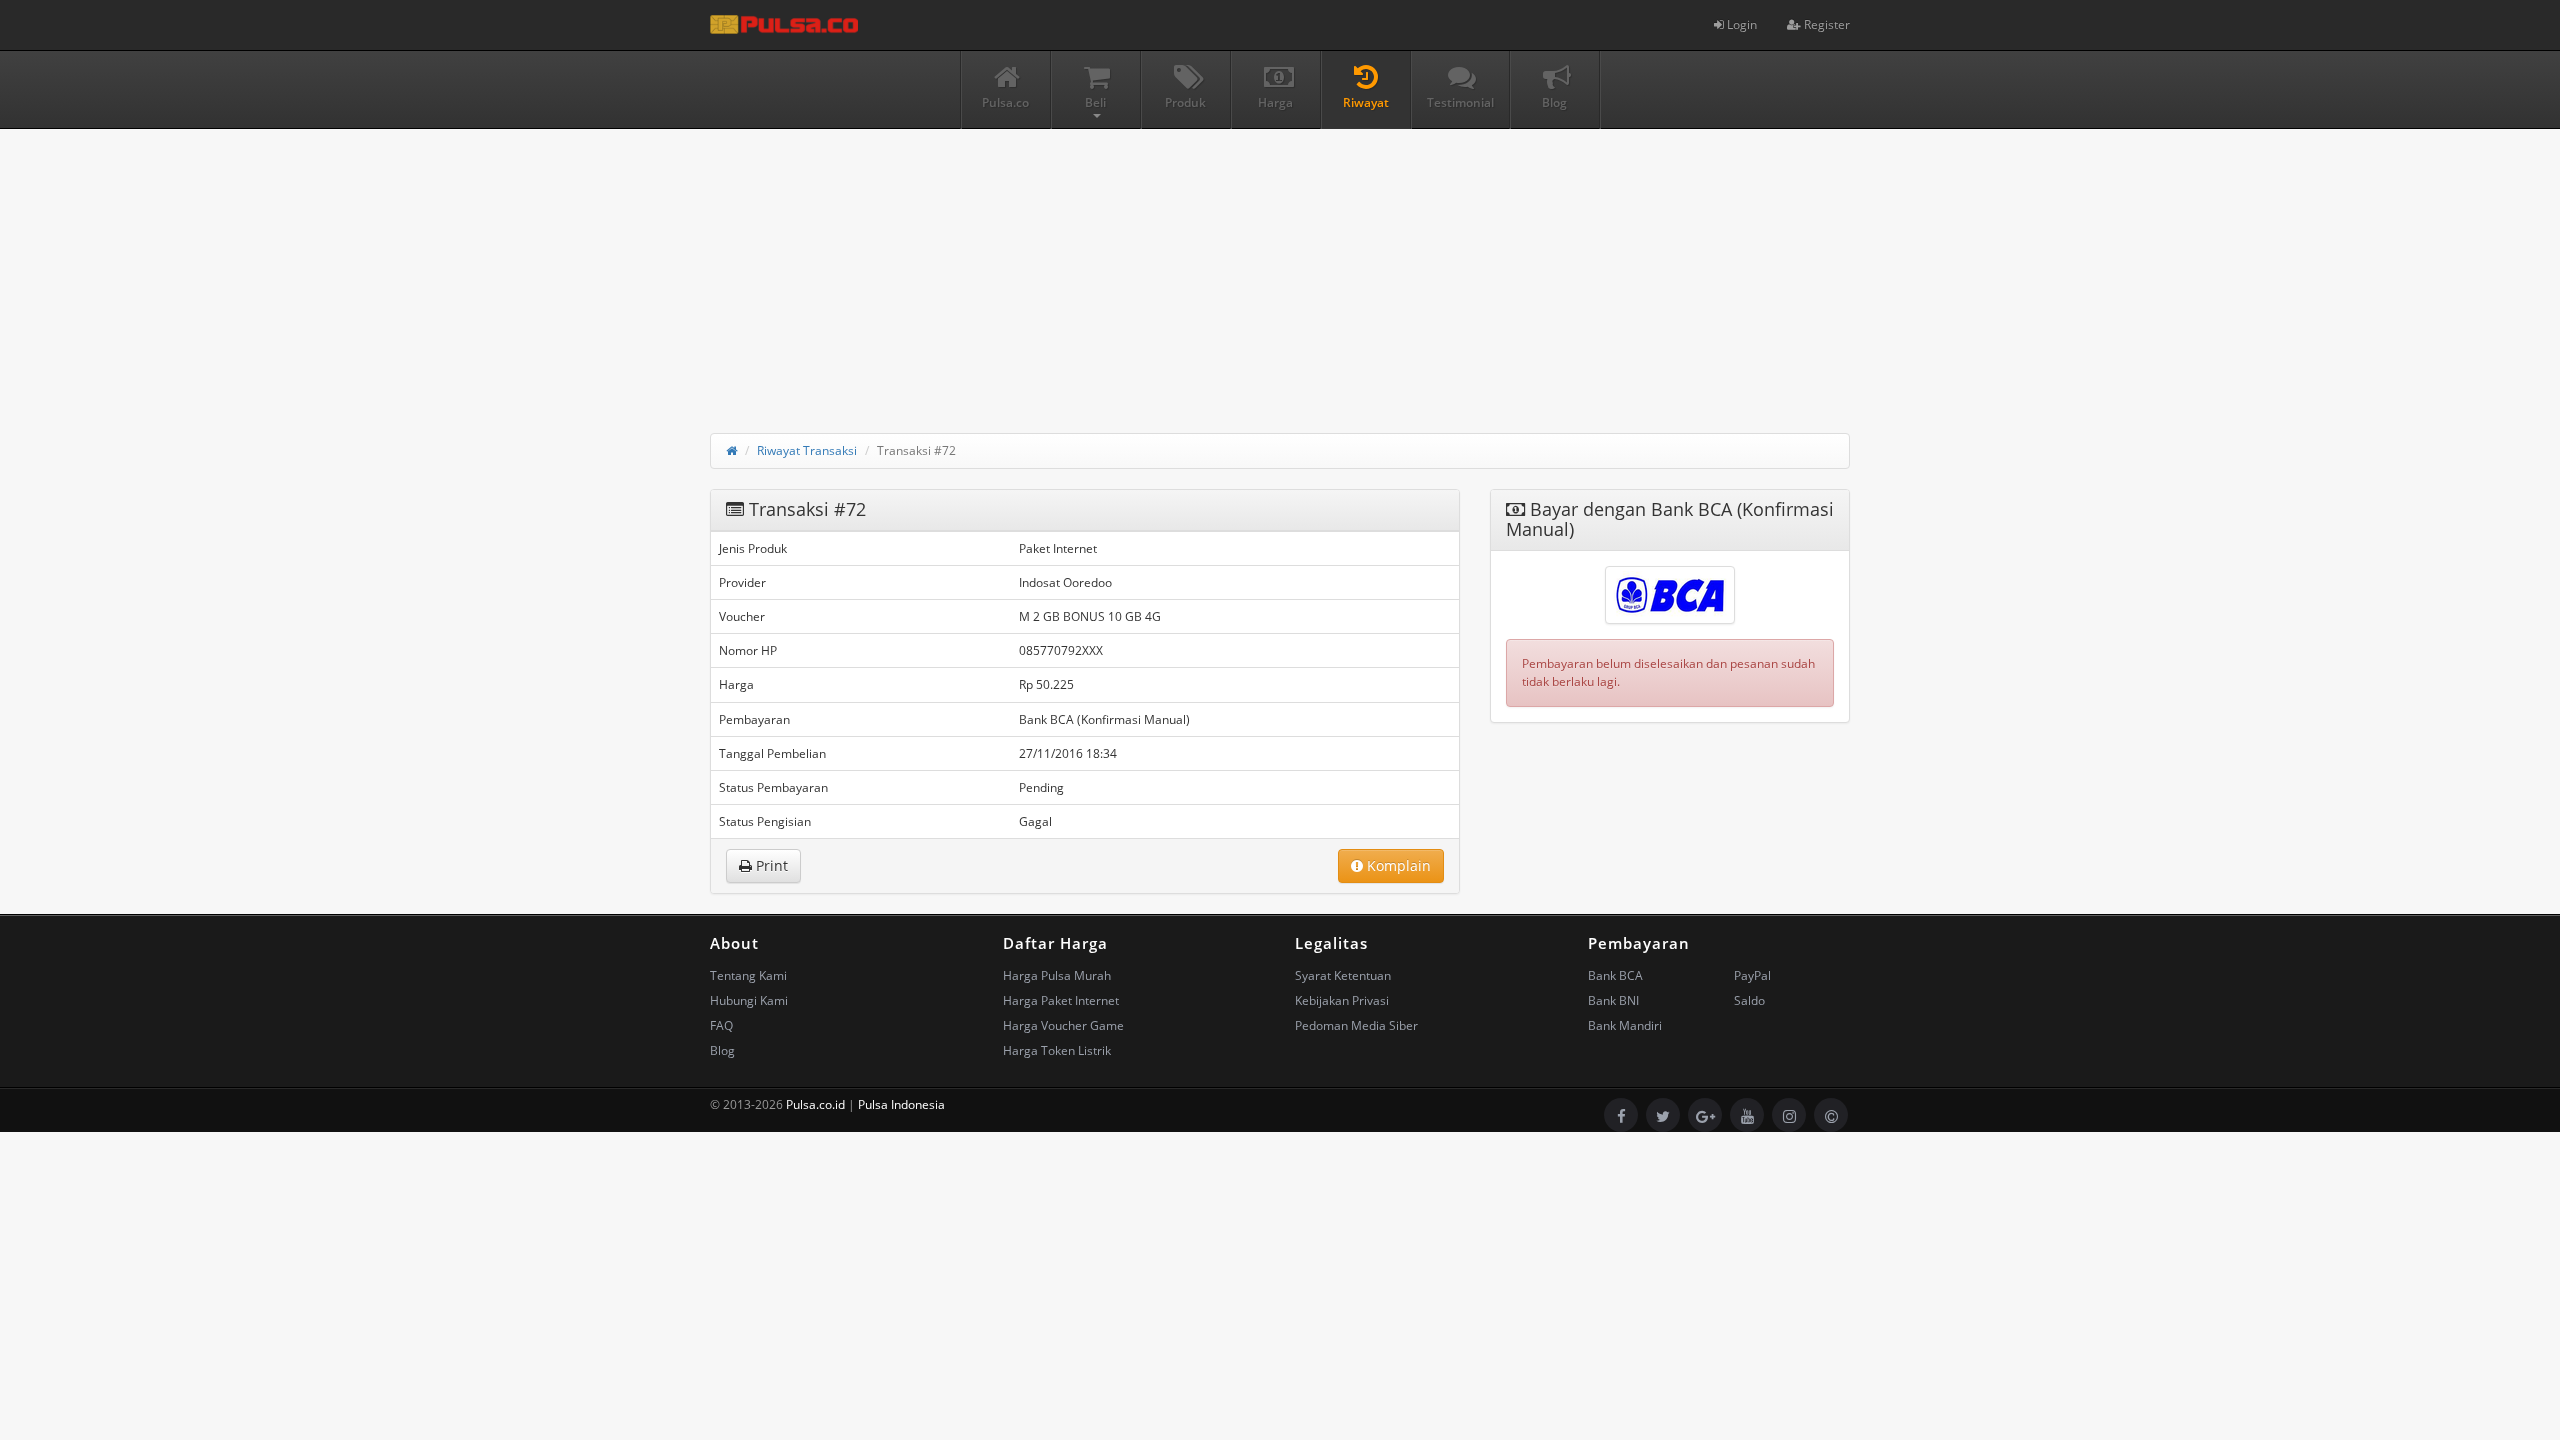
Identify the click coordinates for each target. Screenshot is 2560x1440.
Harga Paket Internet (1061, 1000)
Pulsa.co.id (815, 1104)
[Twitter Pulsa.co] (1663, 1115)
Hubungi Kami (749, 1000)
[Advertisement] (1280, 269)
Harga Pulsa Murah (1057, 975)
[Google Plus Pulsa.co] (1705, 1115)
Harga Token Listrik (1057, 1050)
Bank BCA (1615, 975)
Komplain (1397, 865)
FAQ (721, 1025)
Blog (722, 1050)
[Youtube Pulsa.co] (1747, 1115)
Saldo (1749, 1000)
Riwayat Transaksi (807, 450)
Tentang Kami (748, 975)
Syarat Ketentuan (1343, 975)
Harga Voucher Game (1063, 1025)
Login (1740, 24)
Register (1825, 24)
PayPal (1752, 975)
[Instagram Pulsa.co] (1789, 1115)
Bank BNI (1613, 1000)
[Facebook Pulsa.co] (1621, 1115)
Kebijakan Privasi (1342, 1000)
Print (770, 865)
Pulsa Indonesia (901, 1104)
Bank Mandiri (1625, 1025)
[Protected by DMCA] (1831, 1115)
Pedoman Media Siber (1356, 1025)
